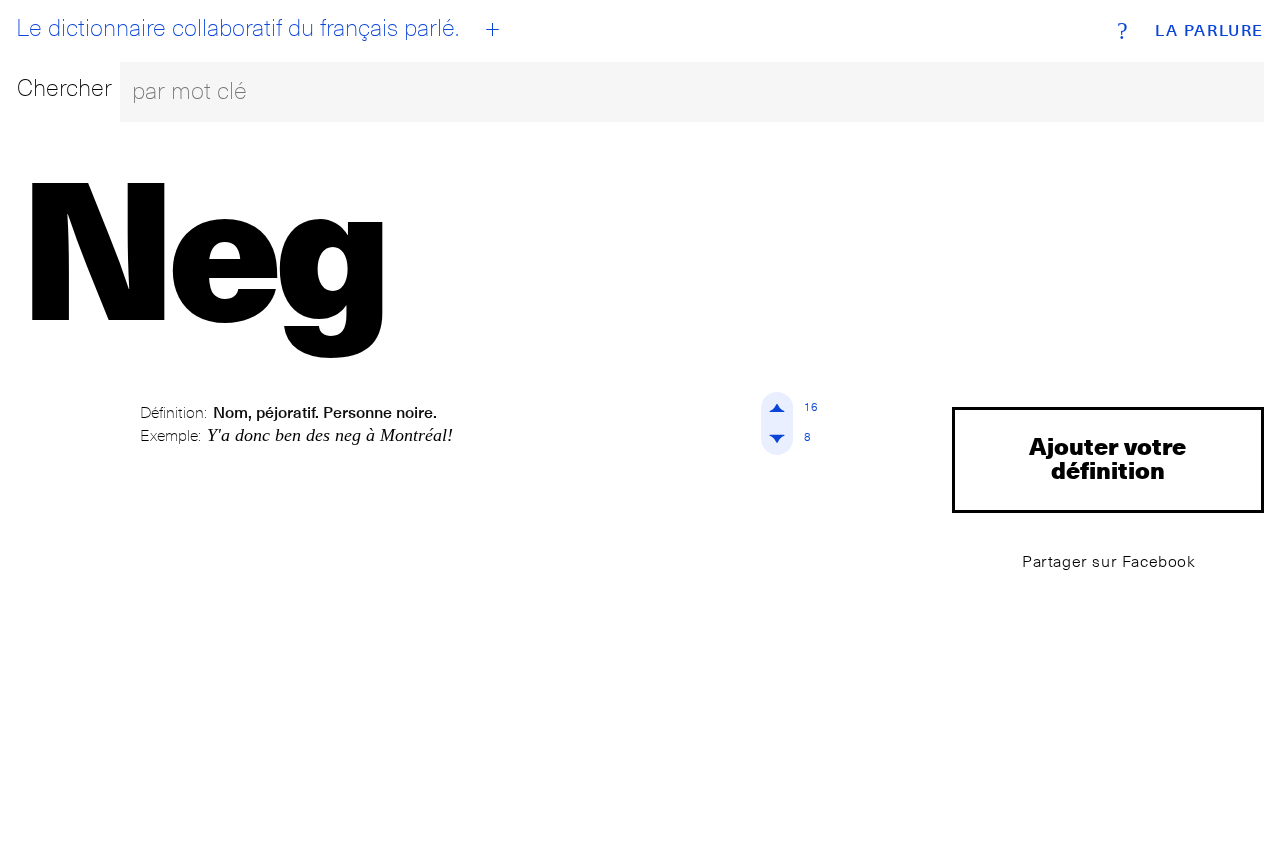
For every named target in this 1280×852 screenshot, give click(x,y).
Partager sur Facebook (1109, 561)
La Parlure (1209, 31)
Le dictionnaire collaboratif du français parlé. (237, 28)
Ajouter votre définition (1107, 457)
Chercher (64, 87)
